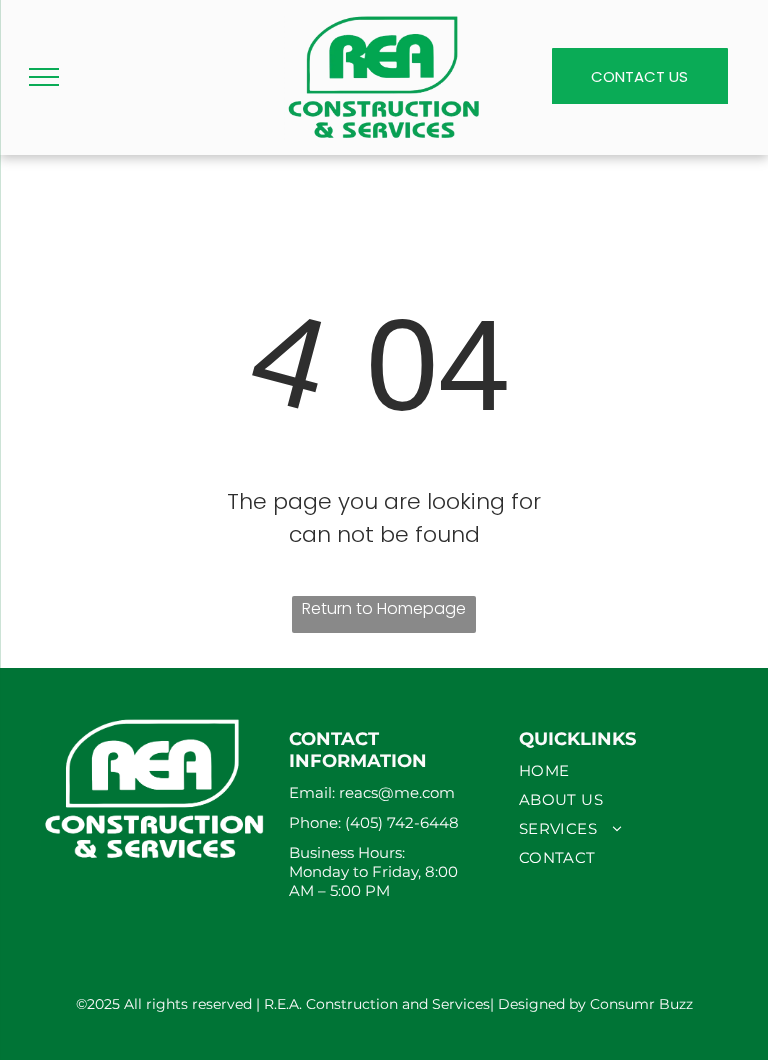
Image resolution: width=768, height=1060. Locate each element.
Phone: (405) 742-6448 (376, 822)
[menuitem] (613, 770)
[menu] (44, 77)
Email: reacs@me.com (372, 792)
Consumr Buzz (641, 1004)
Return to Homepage (384, 608)
